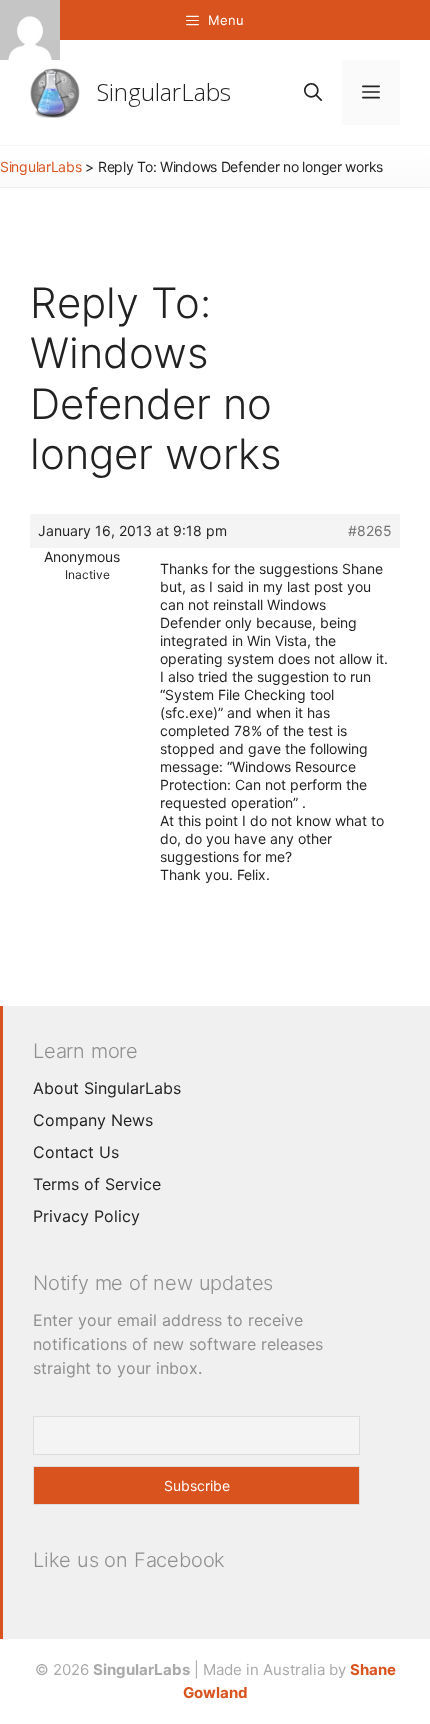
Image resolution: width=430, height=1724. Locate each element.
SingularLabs (164, 91)
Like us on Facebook (129, 1560)
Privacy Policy (86, 1216)
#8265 (370, 530)
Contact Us (76, 1152)
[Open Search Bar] (313, 92)
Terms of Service (97, 1184)
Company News (93, 1120)
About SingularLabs (107, 1088)
